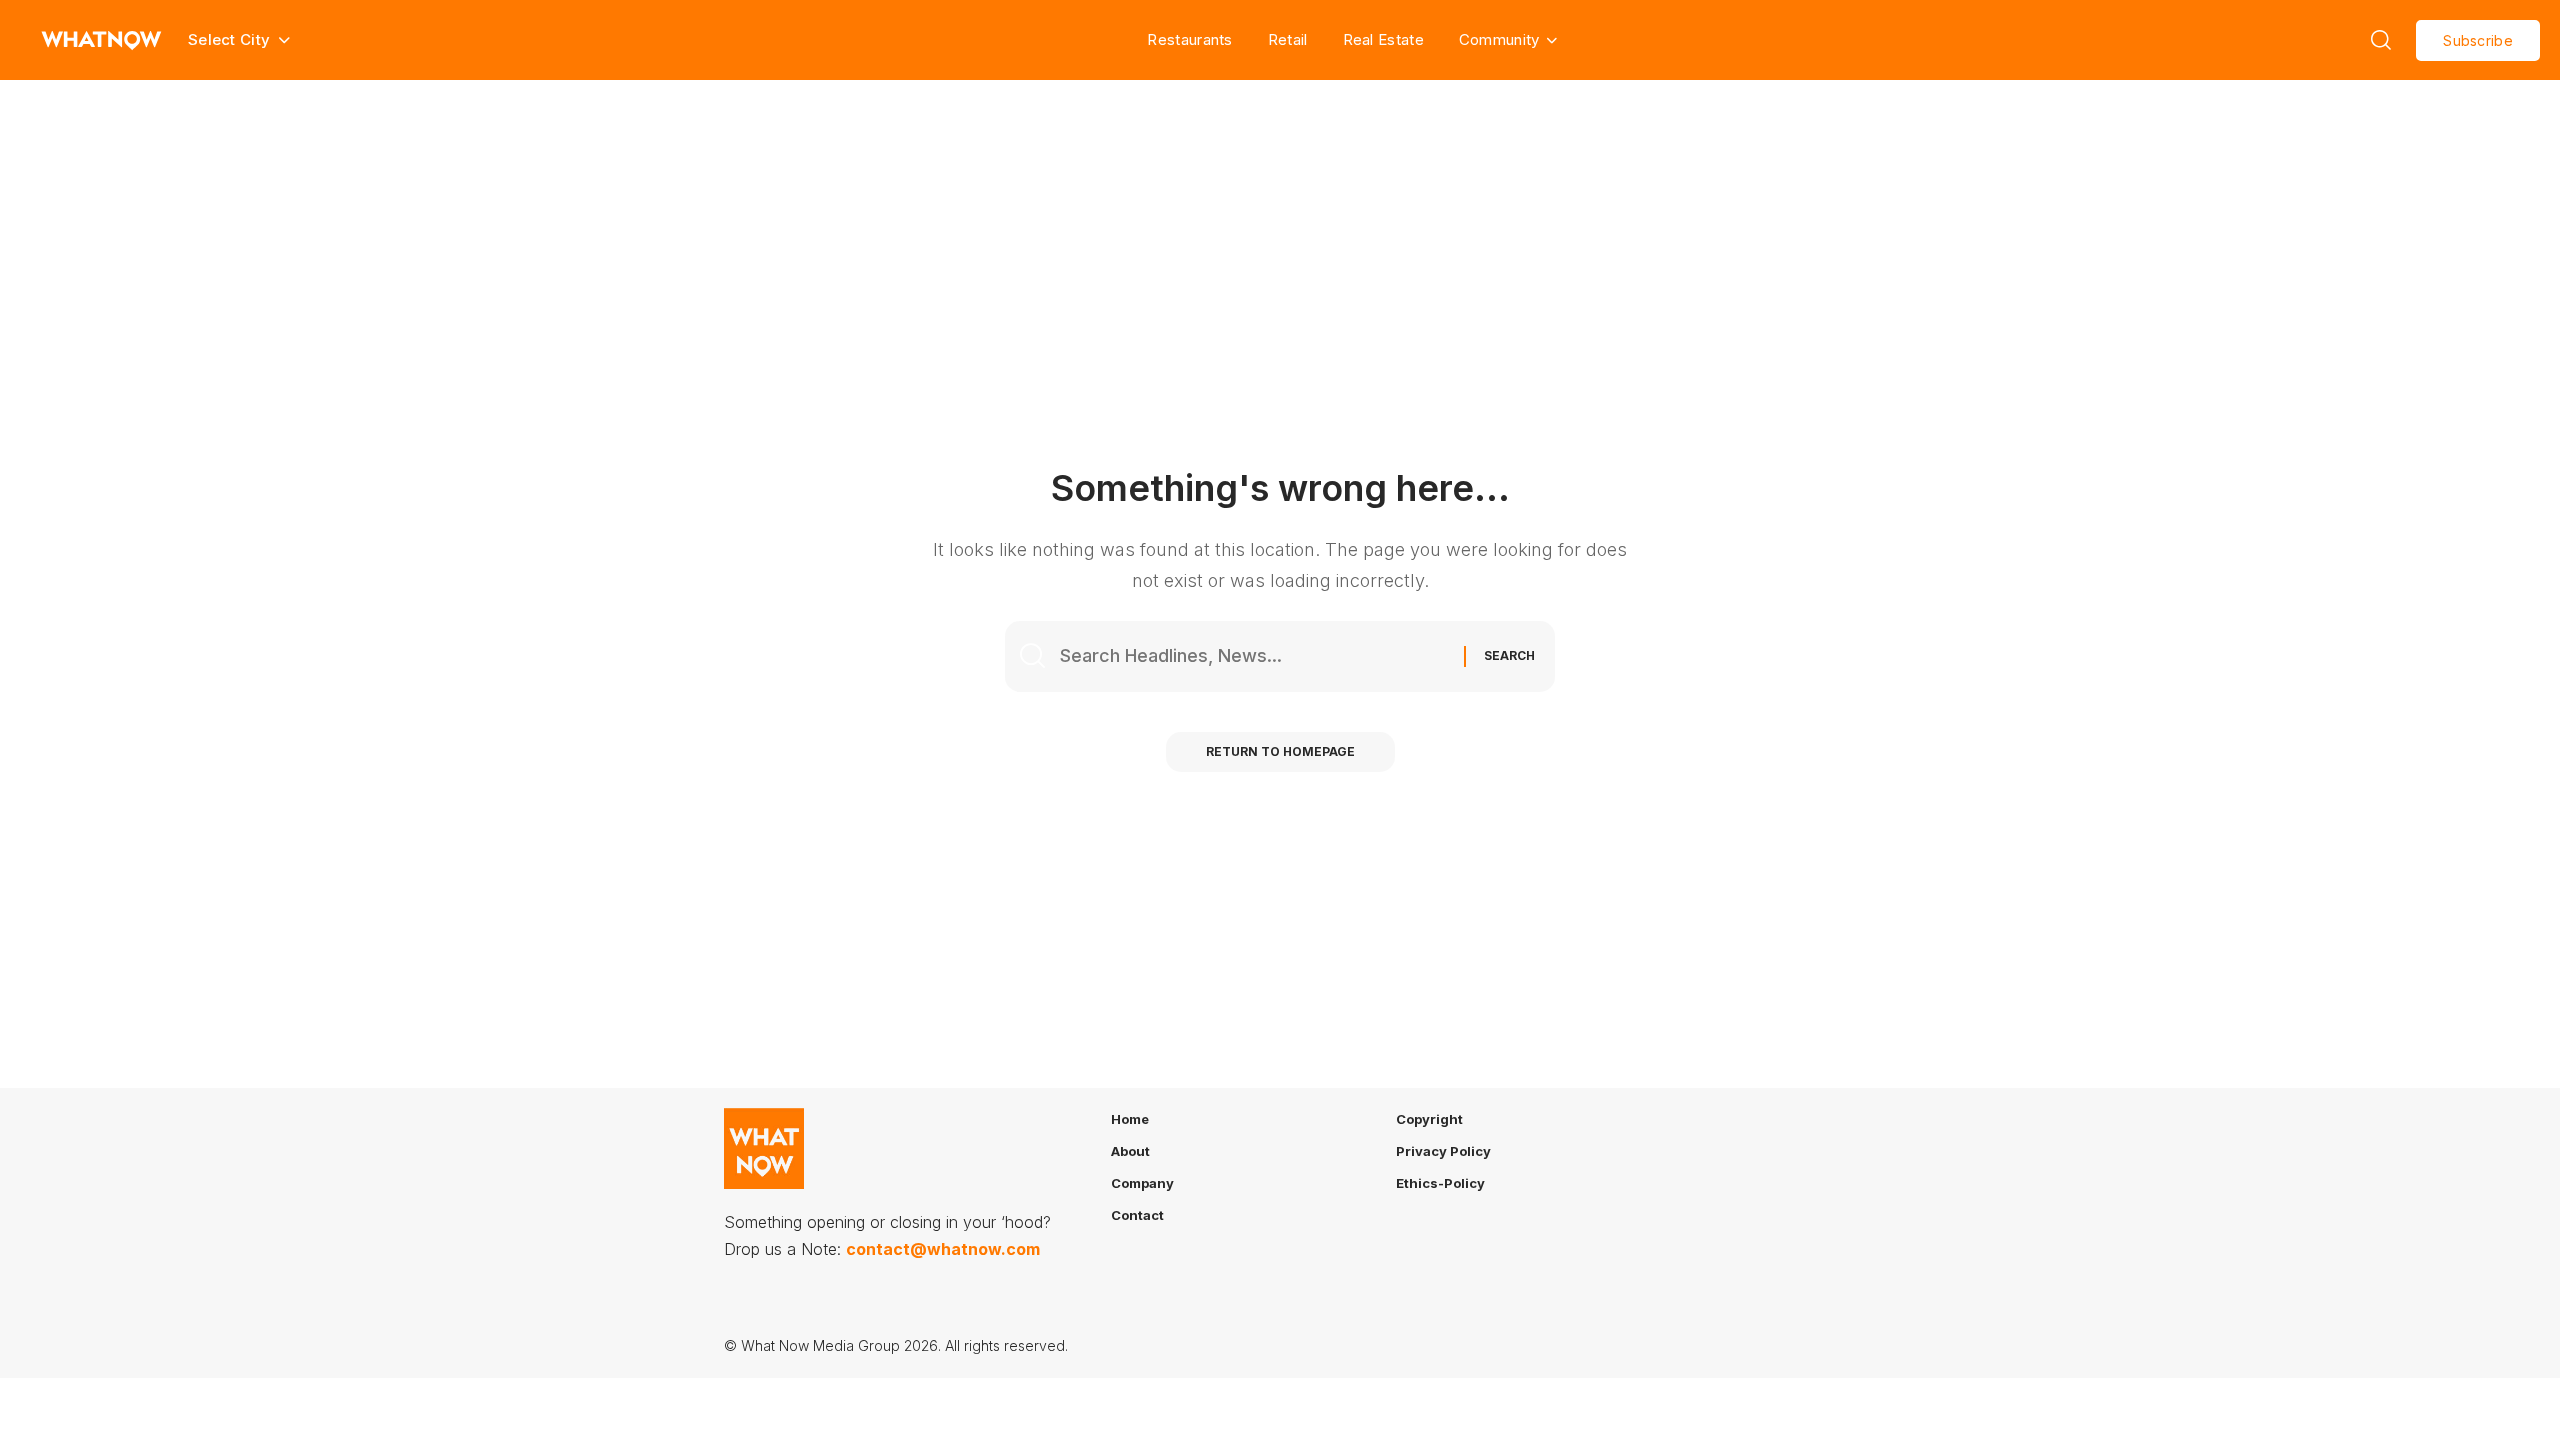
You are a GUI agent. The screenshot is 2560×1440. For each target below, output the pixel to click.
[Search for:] (1254, 656)
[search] (2381, 40)
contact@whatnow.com (943, 1249)
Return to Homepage (1280, 751)
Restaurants (1189, 39)
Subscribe (2478, 40)
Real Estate (1383, 39)
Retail (1288, 39)
